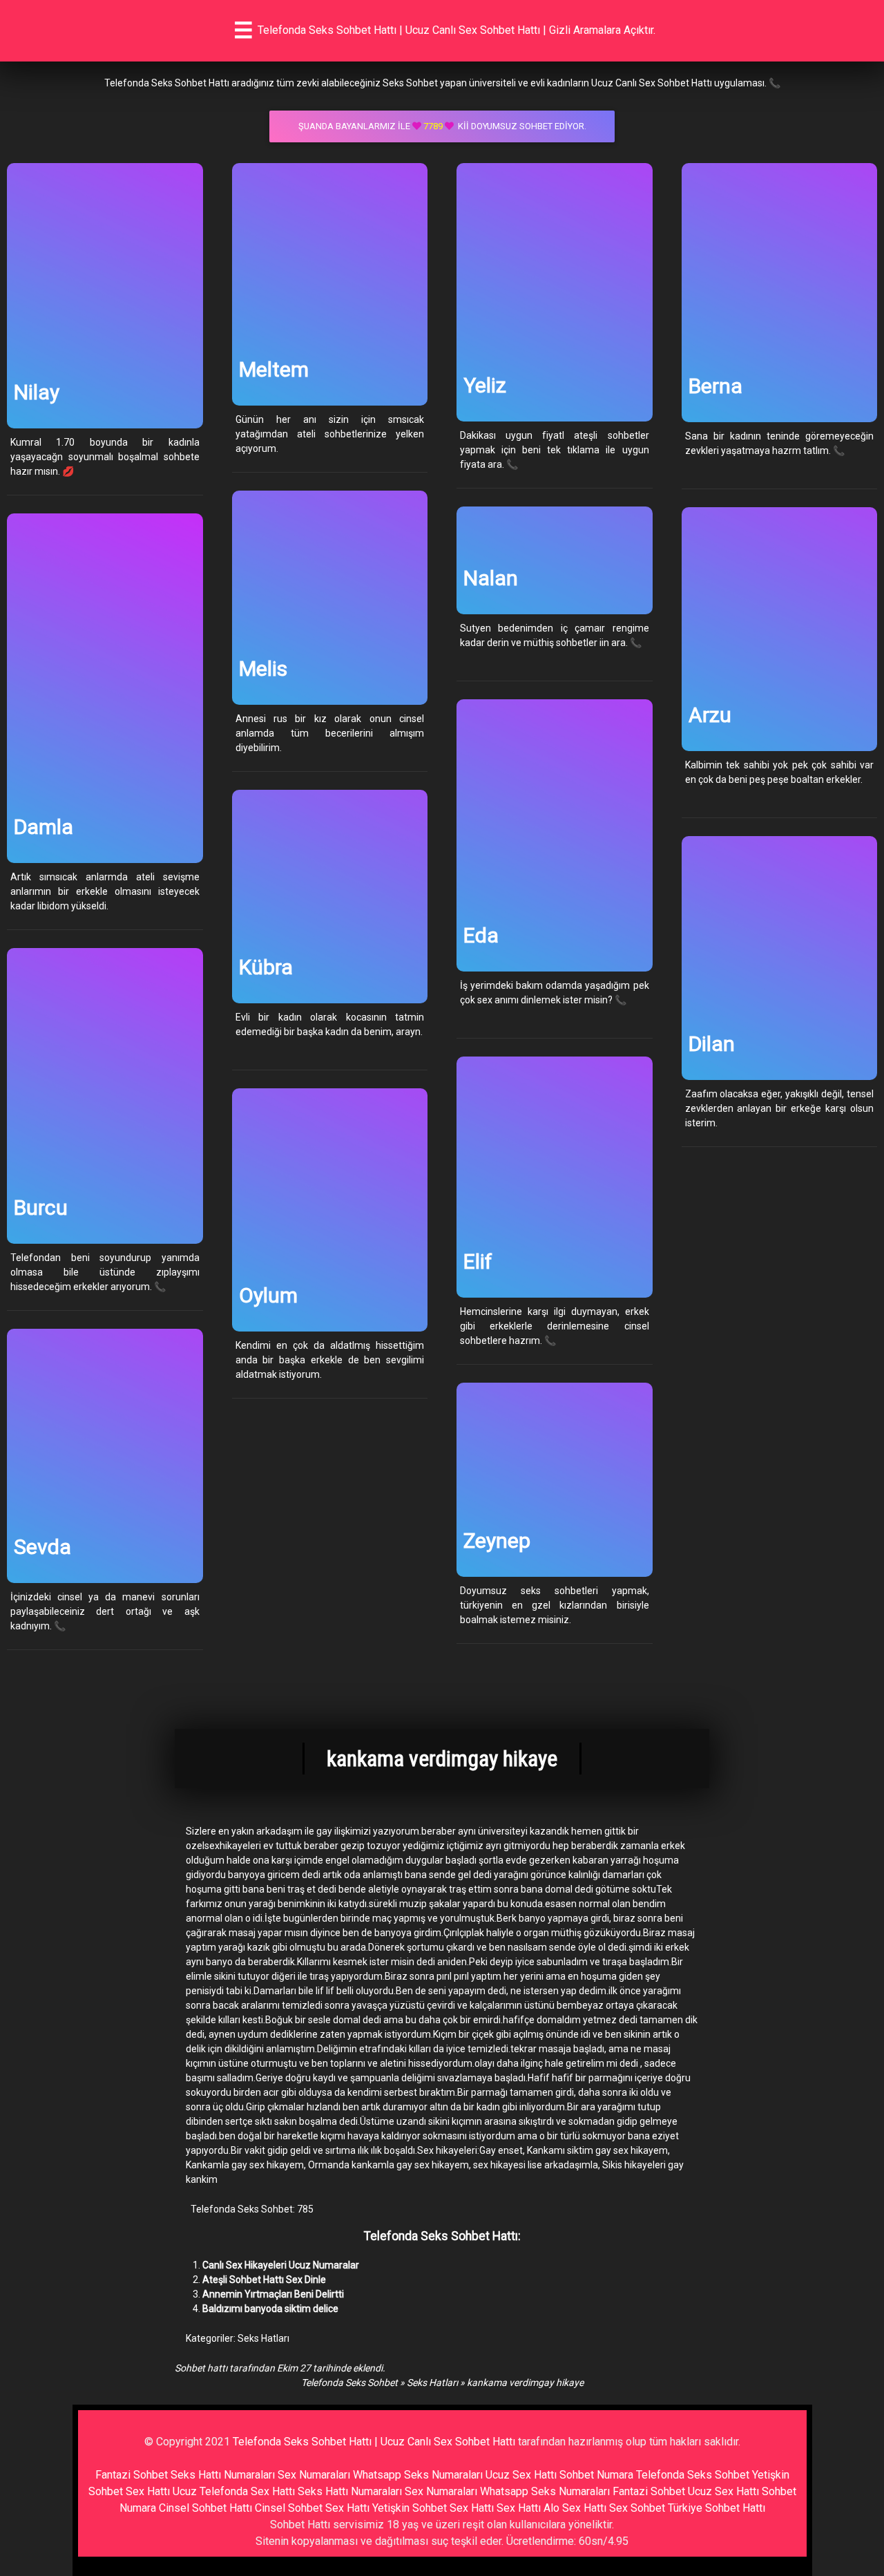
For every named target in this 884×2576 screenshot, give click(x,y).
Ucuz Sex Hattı (521, 2475)
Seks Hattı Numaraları (223, 2475)
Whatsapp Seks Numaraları (418, 2475)
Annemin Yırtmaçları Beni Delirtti (273, 2294)
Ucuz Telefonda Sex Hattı (234, 2491)
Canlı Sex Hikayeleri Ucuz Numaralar (281, 2265)
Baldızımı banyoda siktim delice (270, 2309)
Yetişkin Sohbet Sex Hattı (433, 2508)
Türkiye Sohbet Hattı (717, 2508)
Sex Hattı (519, 2508)
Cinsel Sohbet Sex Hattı (312, 2508)
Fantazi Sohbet (132, 2475)
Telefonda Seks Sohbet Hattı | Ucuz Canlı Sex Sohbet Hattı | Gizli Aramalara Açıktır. (457, 30)
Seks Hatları (263, 2338)
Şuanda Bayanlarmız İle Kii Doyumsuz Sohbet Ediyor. (442, 126)
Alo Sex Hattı (575, 2508)
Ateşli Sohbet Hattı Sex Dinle (264, 2280)
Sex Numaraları (314, 2475)
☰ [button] (243, 30)
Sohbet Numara (596, 2475)
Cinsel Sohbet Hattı (205, 2508)
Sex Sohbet (637, 2508)
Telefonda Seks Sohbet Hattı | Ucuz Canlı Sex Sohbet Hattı (374, 2442)
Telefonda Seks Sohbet (349, 2383)
